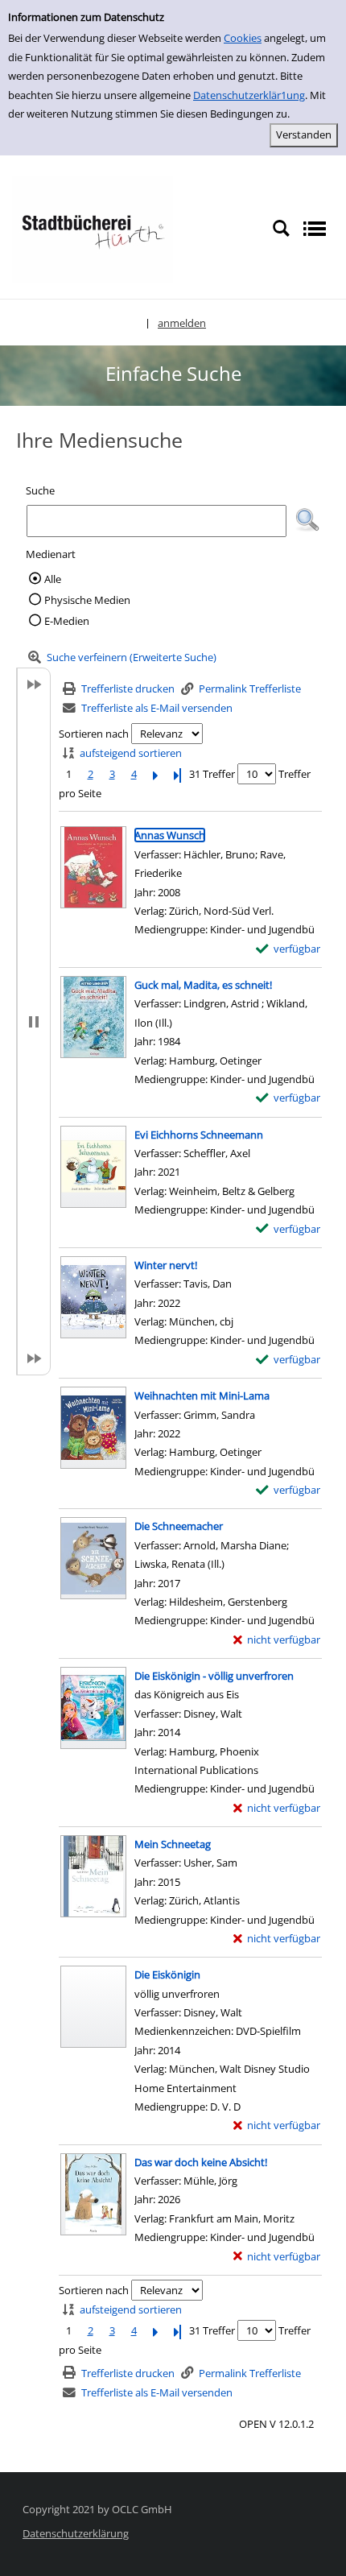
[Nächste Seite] (155, 774)
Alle (53, 579)
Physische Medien (87, 600)
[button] (307, 520)
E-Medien (67, 621)
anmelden (182, 323)
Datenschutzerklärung (76, 2533)
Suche (40, 490)
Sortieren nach (94, 734)
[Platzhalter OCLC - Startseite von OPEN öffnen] (93, 228)
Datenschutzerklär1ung (249, 95)
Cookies (243, 38)
